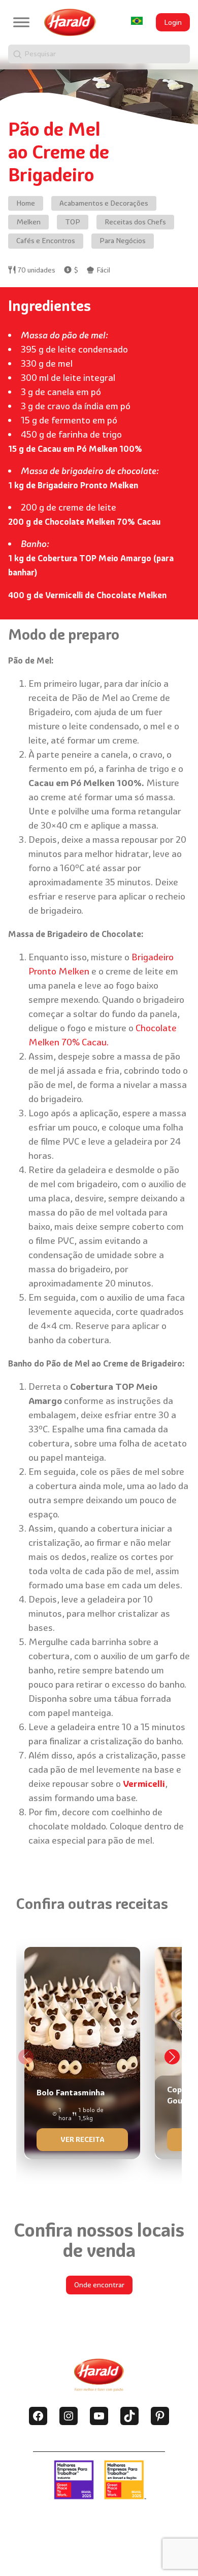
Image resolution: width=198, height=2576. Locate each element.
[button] (172, 2057)
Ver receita (82, 2139)
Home (26, 203)
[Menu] (21, 22)
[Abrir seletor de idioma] (137, 21)
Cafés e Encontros (46, 241)
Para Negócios (123, 241)
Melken (28, 222)
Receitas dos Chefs (135, 222)
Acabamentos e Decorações (104, 203)
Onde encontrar (99, 2285)
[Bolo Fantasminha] (82, 2050)
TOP (73, 222)
